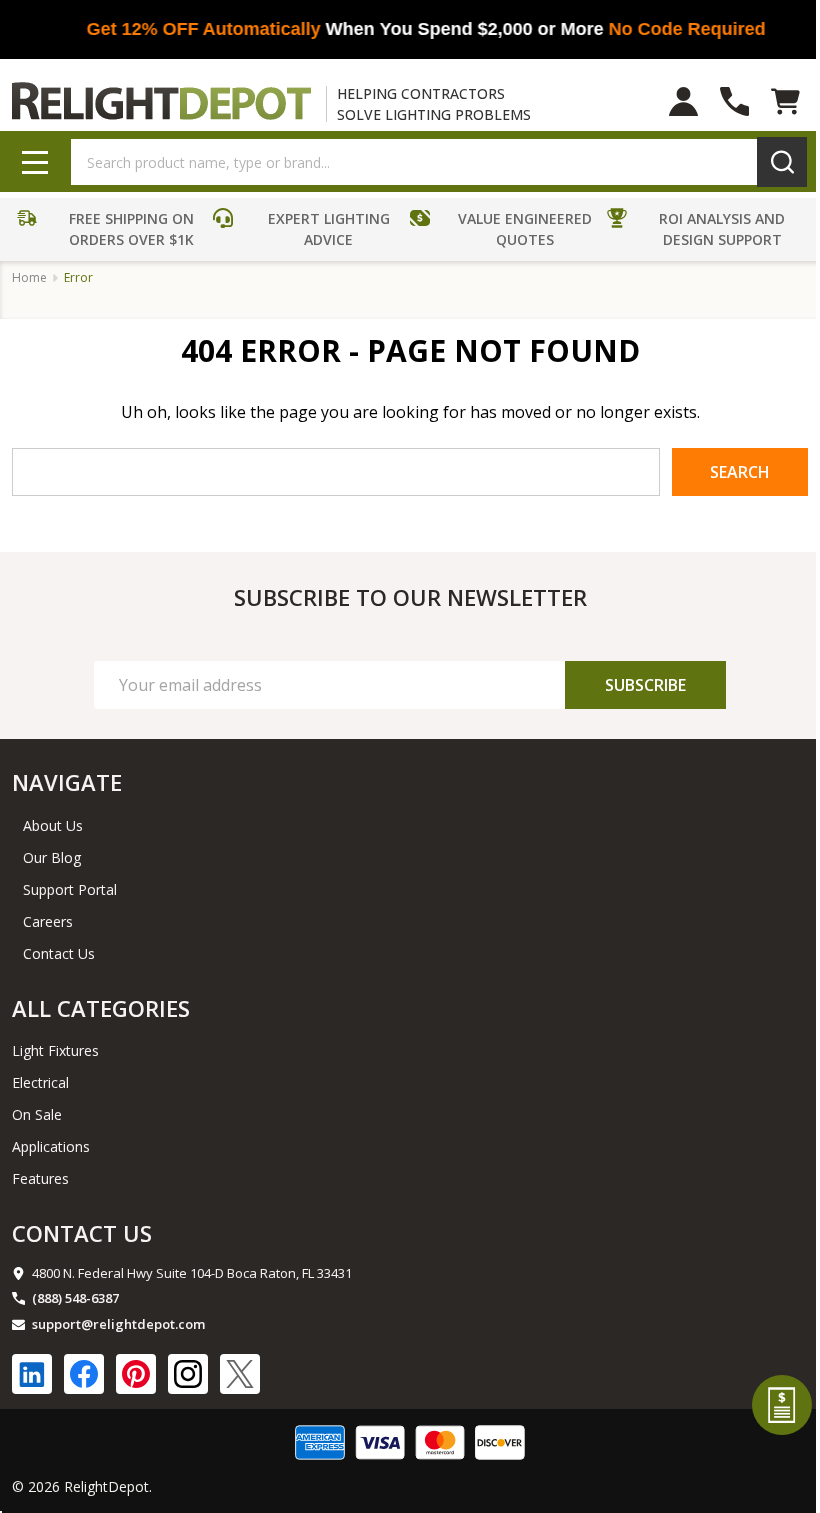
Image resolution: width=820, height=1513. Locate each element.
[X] (240, 1374)
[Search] (782, 162)
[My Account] (683, 101)
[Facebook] (84, 1374)
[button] (110, 232)
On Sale (37, 1114)
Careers (48, 921)
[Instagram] (188, 1374)
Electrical (40, 1082)
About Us (53, 825)
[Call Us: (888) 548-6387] (734, 101)
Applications (51, 1146)
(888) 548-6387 (75, 1298)
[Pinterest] (136, 1374)
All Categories (101, 1008)
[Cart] (785, 101)
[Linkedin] (32, 1374)
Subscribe (645, 685)
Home (29, 277)
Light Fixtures (55, 1050)
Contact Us (59, 953)
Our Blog (52, 857)
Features (40, 1178)
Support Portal (70, 889)
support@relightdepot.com (118, 1324)
